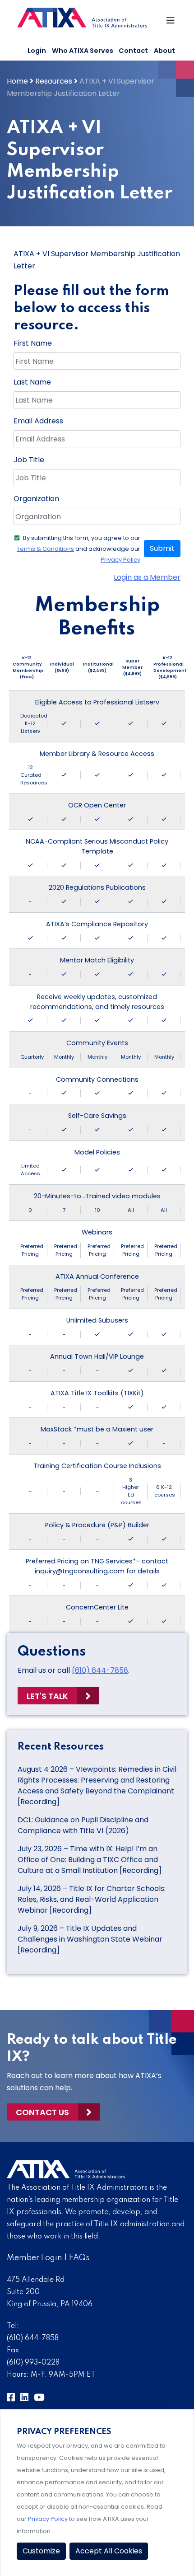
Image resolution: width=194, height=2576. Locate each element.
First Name (33, 343)
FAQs (79, 2258)
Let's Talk (47, 1696)
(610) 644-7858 (100, 1670)
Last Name (32, 382)
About (164, 51)
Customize (41, 2551)
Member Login (35, 2258)
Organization (36, 499)
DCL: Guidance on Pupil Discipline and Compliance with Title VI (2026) (83, 1825)
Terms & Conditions (45, 549)
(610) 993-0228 (33, 2363)
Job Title (29, 460)
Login (37, 51)
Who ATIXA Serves (83, 51)
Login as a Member (147, 577)
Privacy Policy (120, 560)
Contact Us (42, 2112)
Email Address (38, 421)
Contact (133, 51)
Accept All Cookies (109, 2551)
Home (17, 81)
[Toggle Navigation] (171, 23)
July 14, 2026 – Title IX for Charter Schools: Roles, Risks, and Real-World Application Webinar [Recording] (92, 1899)
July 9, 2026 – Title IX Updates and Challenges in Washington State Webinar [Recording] (90, 1939)
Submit (162, 548)
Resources (54, 81)
